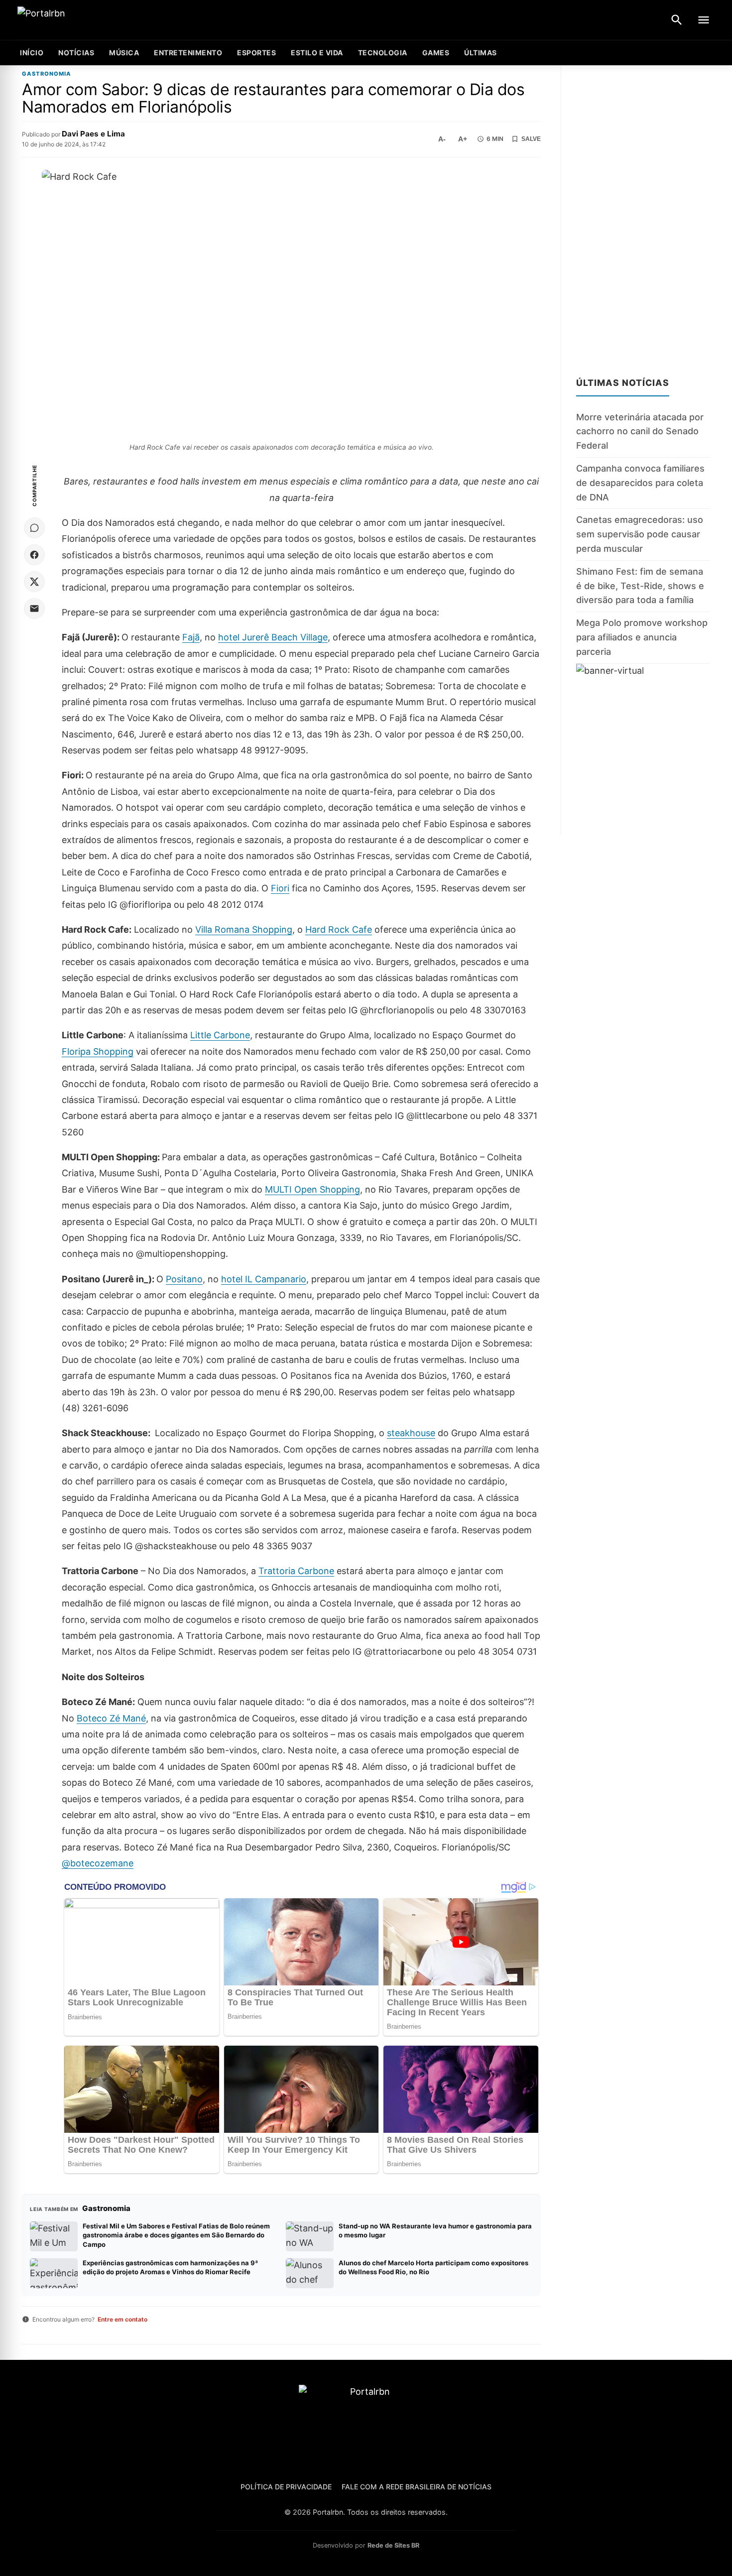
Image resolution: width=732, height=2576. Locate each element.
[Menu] (704, 20)
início (32, 53)
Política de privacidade (286, 2487)
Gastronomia (47, 74)
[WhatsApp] (34, 528)
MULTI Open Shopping (312, 1189)
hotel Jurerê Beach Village (273, 637)
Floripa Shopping (98, 1051)
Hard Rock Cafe (339, 929)
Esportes (256, 53)
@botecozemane (98, 1863)
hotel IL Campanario (264, 1279)
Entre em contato (122, 2319)
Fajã (191, 637)
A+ (463, 139)
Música (124, 53)
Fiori (280, 888)
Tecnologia (383, 53)
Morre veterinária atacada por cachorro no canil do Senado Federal (640, 431)
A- (442, 139)
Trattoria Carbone (296, 1571)
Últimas (481, 53)
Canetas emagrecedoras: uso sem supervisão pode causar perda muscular (640, 534)
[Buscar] (677, 20)
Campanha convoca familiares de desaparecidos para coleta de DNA (640, 483)
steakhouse (411, 1433)
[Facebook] (34, 555)
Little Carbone (220, 1035)
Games (436, 53)
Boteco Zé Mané (111, 1718)
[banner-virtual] (643, 749)
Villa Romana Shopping (244, 929)
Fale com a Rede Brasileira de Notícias (417, 2487)
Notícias (76, 53)
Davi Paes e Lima (93, 134)
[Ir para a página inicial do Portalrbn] (80, 20)
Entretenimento (188, 53)
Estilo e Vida (317, 53)
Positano (184, 1279)
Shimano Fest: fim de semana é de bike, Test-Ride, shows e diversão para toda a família (640, 586)
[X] (34, 582)
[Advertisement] (643, 215)
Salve (531, 139)
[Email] (34, 609)
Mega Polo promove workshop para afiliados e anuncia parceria (642, 637)
